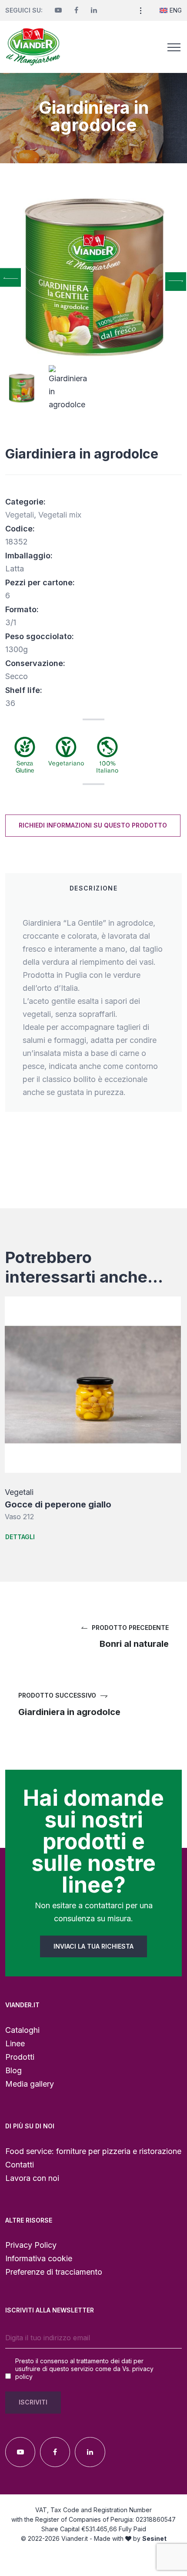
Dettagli (20, 1537)
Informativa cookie (39, 2258)
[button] (140, 10)
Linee (15, 2043)
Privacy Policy (31, 2245)
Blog (13, 2070)
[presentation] (10, 277)
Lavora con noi (32, 2178)
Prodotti (20, 2057)
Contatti (20, 2165)
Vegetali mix (60, 515)
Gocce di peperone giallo (58, 1504)
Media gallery (30, 2084)
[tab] (93, 888)
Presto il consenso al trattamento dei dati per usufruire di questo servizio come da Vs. (84, 2369)
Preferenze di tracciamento (54, 2272)
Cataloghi (22, 2030)
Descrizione (93, 888)
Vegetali (20, 515)
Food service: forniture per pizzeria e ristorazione (93, 2151)
